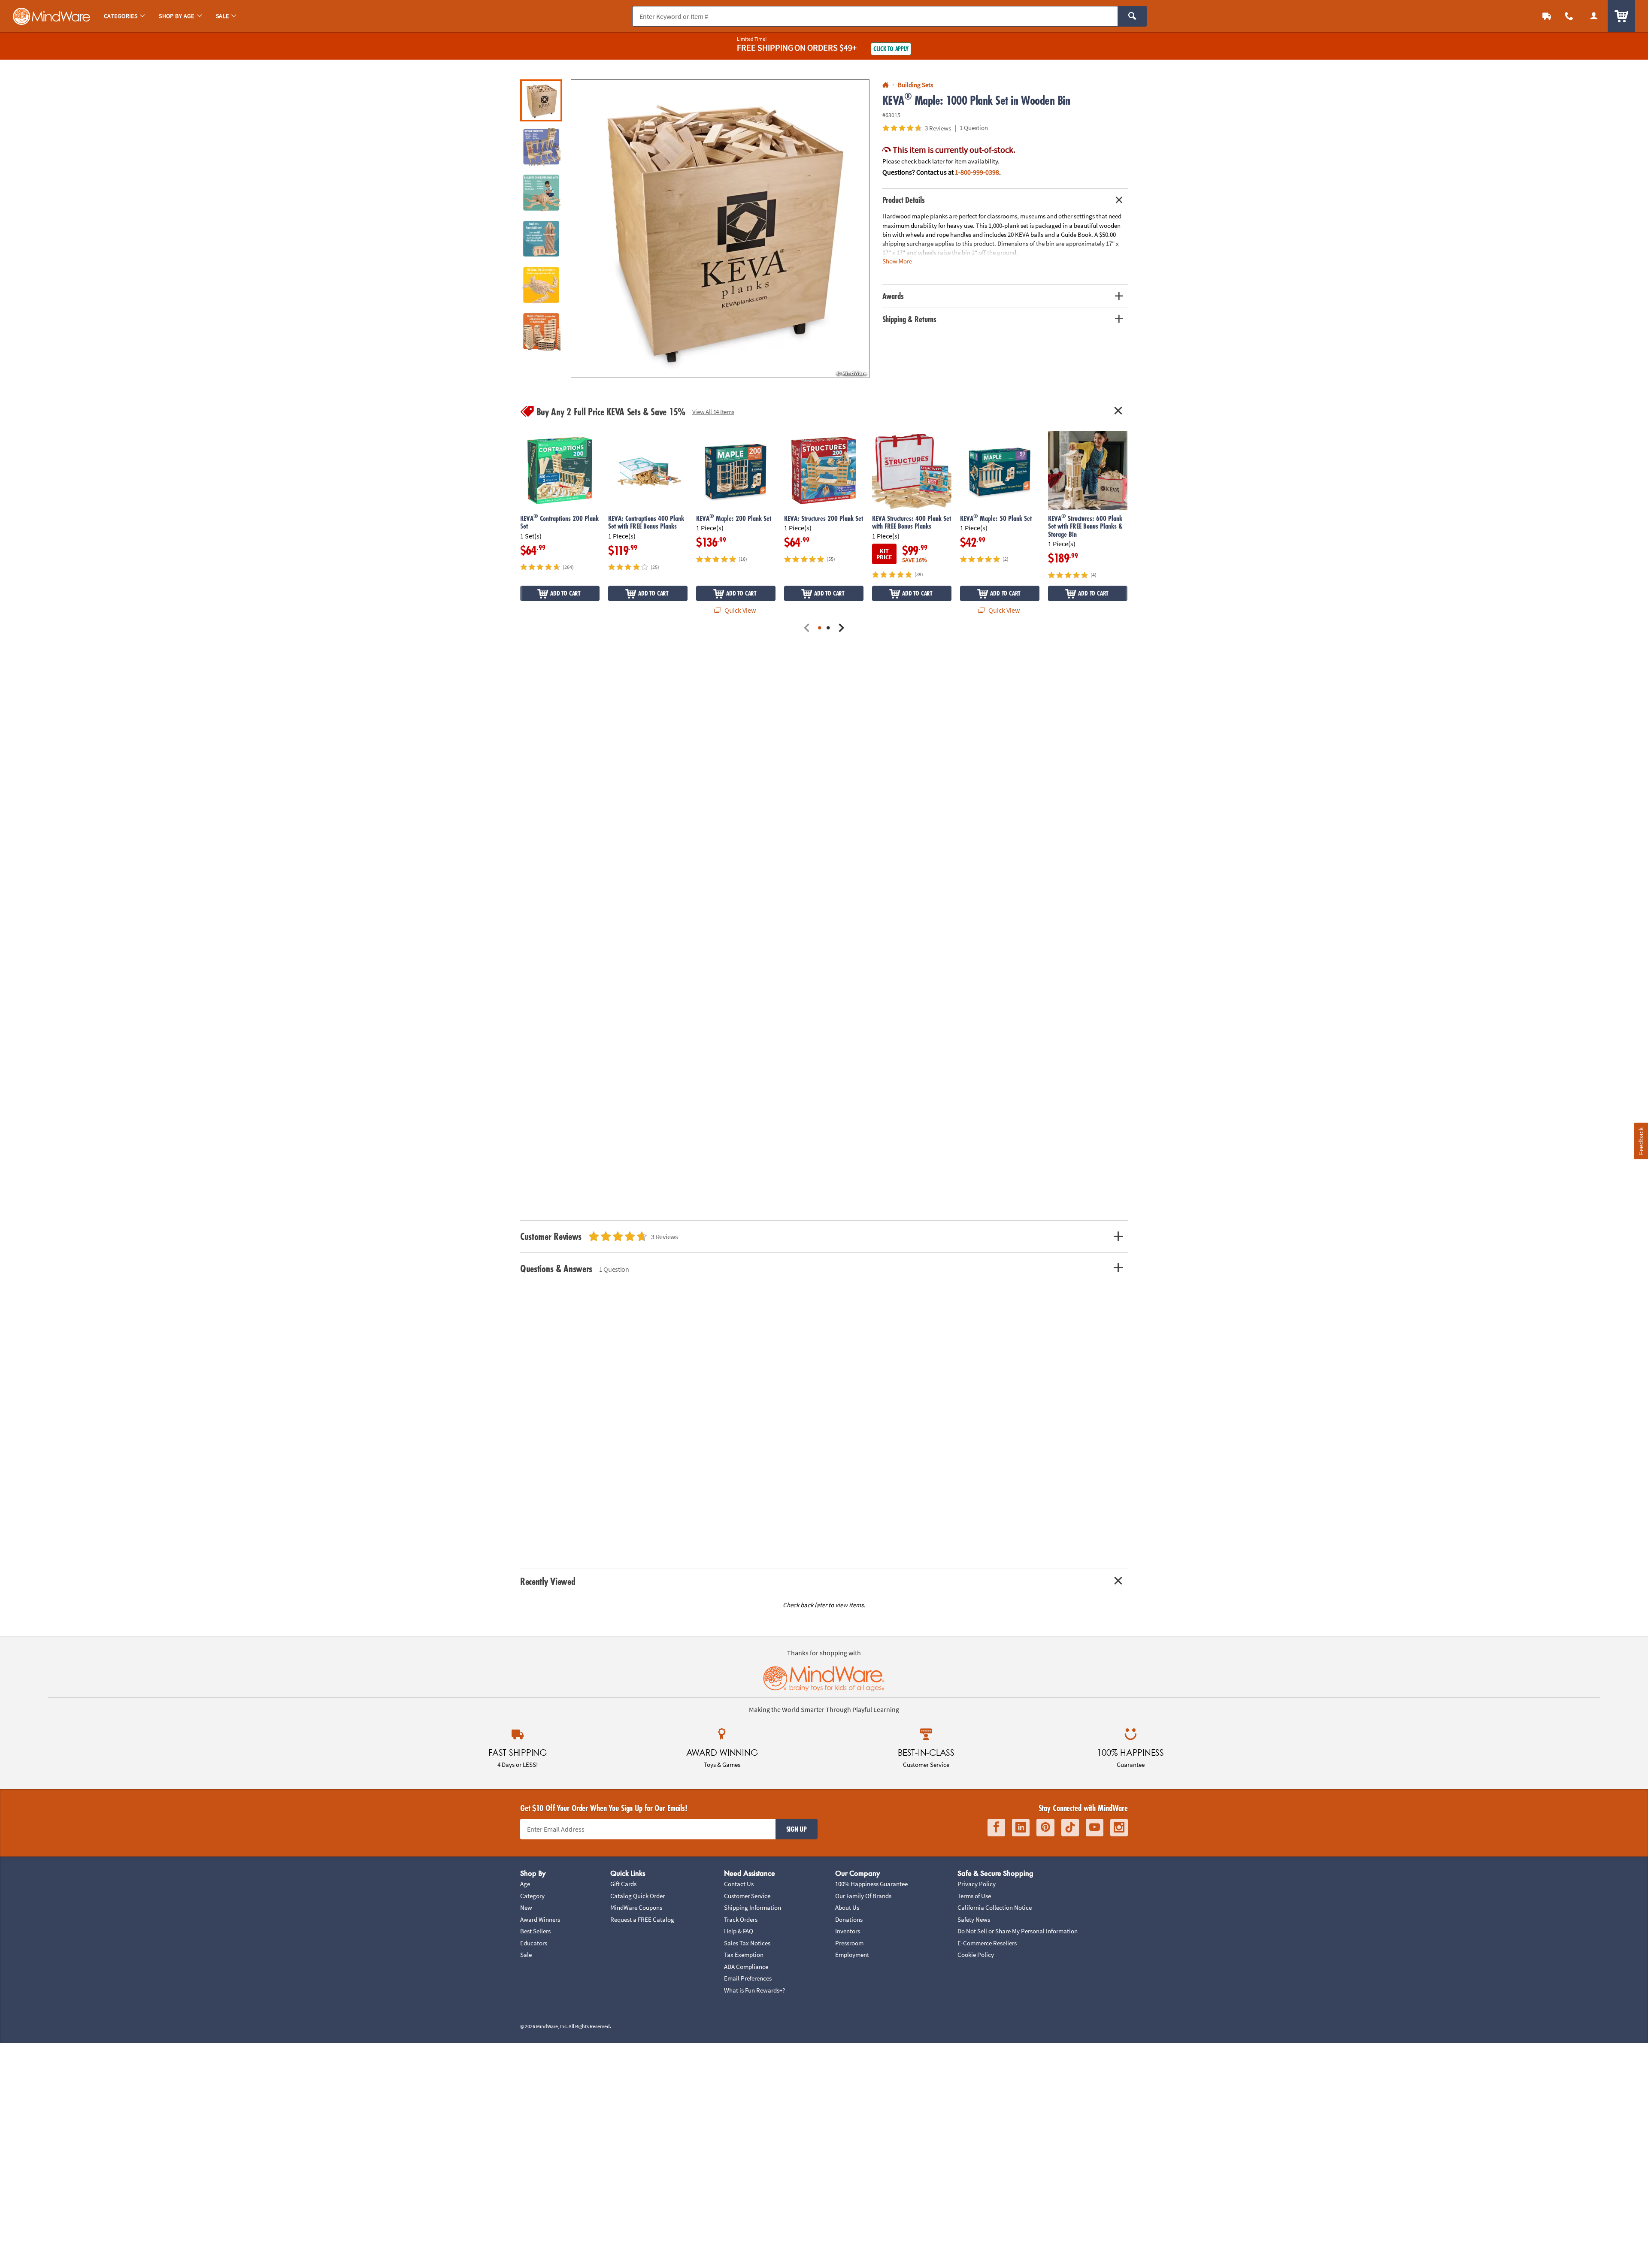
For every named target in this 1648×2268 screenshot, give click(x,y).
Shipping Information (753, 1907)
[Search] (1132, 16)
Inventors (848, 1931)
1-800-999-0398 (977, 172)
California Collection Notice (995, 1907)
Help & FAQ (739, 1931)
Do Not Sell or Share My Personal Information (1018, 1931)
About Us (847, 1907)
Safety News (974, 1919)
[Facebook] (996, 1828)
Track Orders (741, 1919)
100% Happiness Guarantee (871, 1884)
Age (525, 1884)
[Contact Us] (1569, 16)
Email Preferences (748, 1978)
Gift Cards (623, 1884)
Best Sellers (535, 1931)
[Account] (1594, 16)
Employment (852, 1955)
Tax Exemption (744, 1955)
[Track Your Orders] (1547, 16)
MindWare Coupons (636, 1907)
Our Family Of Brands (863, 1896)
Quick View (739, 610)
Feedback (1641, 1141)
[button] (720, 229)
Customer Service (747, 1896)
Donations (849, 1919)
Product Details (904, 200)
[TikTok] (1070, 1828)
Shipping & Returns (910, 319)
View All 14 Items (713, 412)
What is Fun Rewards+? (754, 1990)
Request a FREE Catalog (642, 1919)
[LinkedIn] (1021, 1828)
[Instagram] (1119, 1828)
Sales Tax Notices (747, 1943)
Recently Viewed (548, 1581)
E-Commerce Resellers (987, 1943)
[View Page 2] (828, 628)
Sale (526, 1955)
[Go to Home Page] (886, 85)
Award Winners (540, 1919)
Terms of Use (974, 1896)
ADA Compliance (746, 1967)
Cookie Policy (976, 1955)
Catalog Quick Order (638, 1896)
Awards (893, 296)
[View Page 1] (820, 628)
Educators (534, 1943)
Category (532, 1896)
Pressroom (849, 1943)
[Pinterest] (1045, 1828)
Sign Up (797, 1829)
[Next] (841, 628)
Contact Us (739, 1884)
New (526, 1907)
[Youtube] (1095, 1828)
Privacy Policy (977, 1884)
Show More (897, 261)
